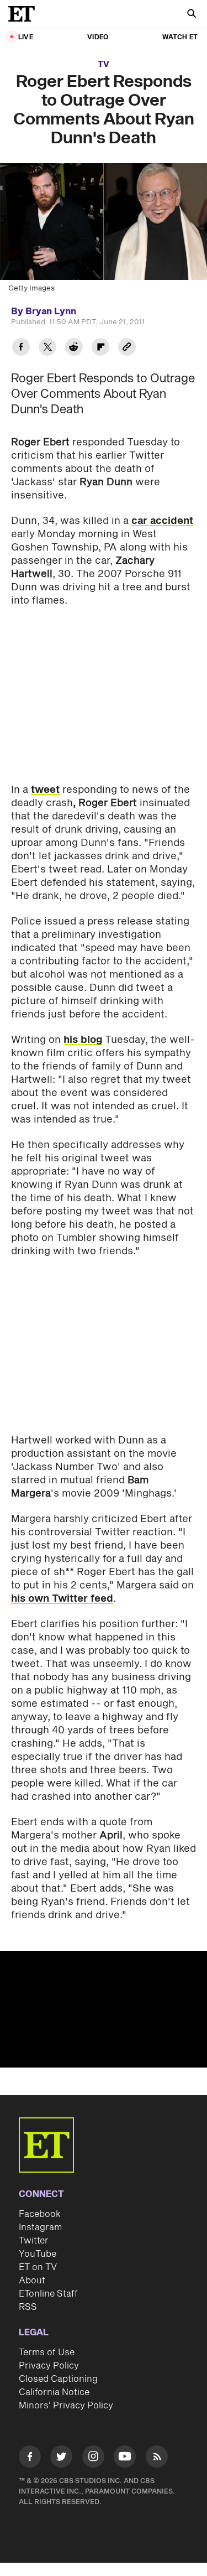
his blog (83, 1040)
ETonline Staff (48, 2294)
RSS (28, 2307)
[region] (104, 2009)
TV (104, 64)
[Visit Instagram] (93, 2458)
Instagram (40, 2227)
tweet (45, 790)
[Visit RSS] (157, 2458)
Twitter (34, 2241)
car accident (162, 521)
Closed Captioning (58, 2379)
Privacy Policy (49, 2366)
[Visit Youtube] (125, 2456)
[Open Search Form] (192, 15)
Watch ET (180, 37)
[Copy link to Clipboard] (127, 348)
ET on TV (38, 2267)
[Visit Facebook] (30, 2458)
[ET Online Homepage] (25, 14)
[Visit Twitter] (61, 2458)
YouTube (38, 2254)
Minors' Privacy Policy (66, 2406)
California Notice (54, 2392)
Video (98, 37)
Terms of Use (47, 2352)
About (32, 2281)
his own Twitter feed (62, 1599)
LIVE (26, 37)
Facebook (40, 2214)
